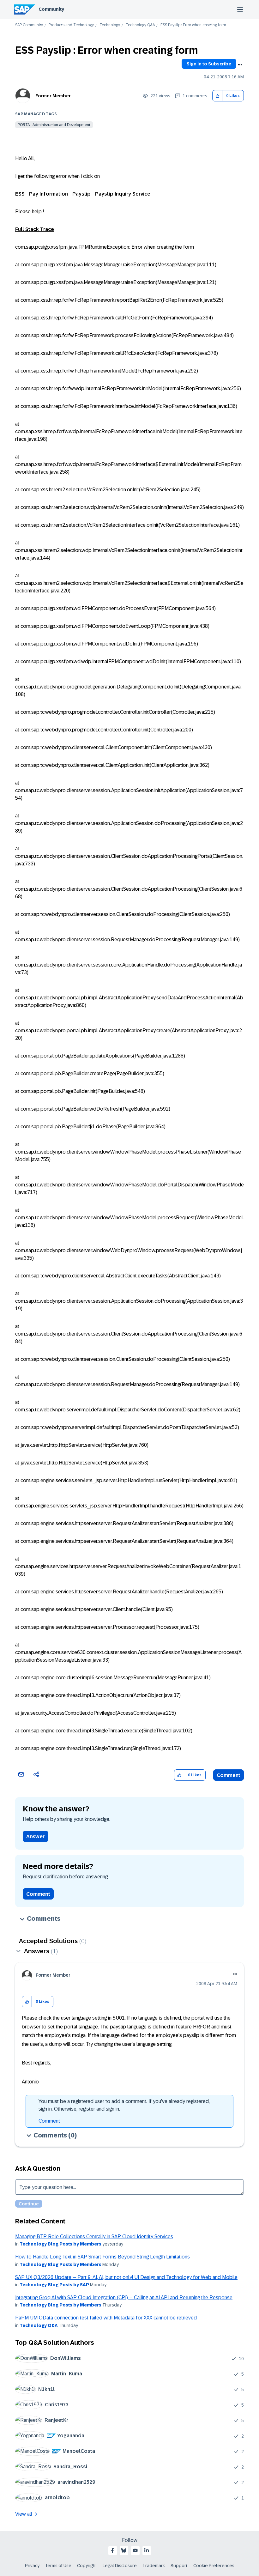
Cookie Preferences (214, 2566)
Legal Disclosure (120, 2566)
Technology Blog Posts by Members (60, 2244)
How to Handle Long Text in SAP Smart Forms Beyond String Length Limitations (102, 2257)
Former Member (53, 96)
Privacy (32, 2566)
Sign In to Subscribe (209, 64)
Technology (110, 25)
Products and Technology (71, 25)
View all (24, 2514)
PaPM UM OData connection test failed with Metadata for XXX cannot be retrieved (106, 2318)
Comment (229, 1775)
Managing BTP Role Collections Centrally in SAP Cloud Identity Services (94, 2237)
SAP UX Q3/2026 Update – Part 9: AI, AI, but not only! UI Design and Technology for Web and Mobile (126, 2277)
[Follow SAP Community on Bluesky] (124, 2550)
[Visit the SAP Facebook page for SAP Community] (112, 2550)
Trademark (154, 2566)
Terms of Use (58, 2566)
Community (51, 9)
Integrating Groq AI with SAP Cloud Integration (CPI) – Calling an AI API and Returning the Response (124, 2297)
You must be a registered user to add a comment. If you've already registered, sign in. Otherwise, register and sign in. (124, 2105)
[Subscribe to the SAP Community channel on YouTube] (135, 2550)
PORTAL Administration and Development (54, 125)
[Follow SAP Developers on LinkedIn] (147, 2550)
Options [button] (240, 65)
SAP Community (29, 25)
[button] (217, 96)
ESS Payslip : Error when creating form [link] (193, 25)
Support (179, 2566)
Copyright (87, 2566)
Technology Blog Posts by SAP (54, 2285)
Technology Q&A (140, 25)
